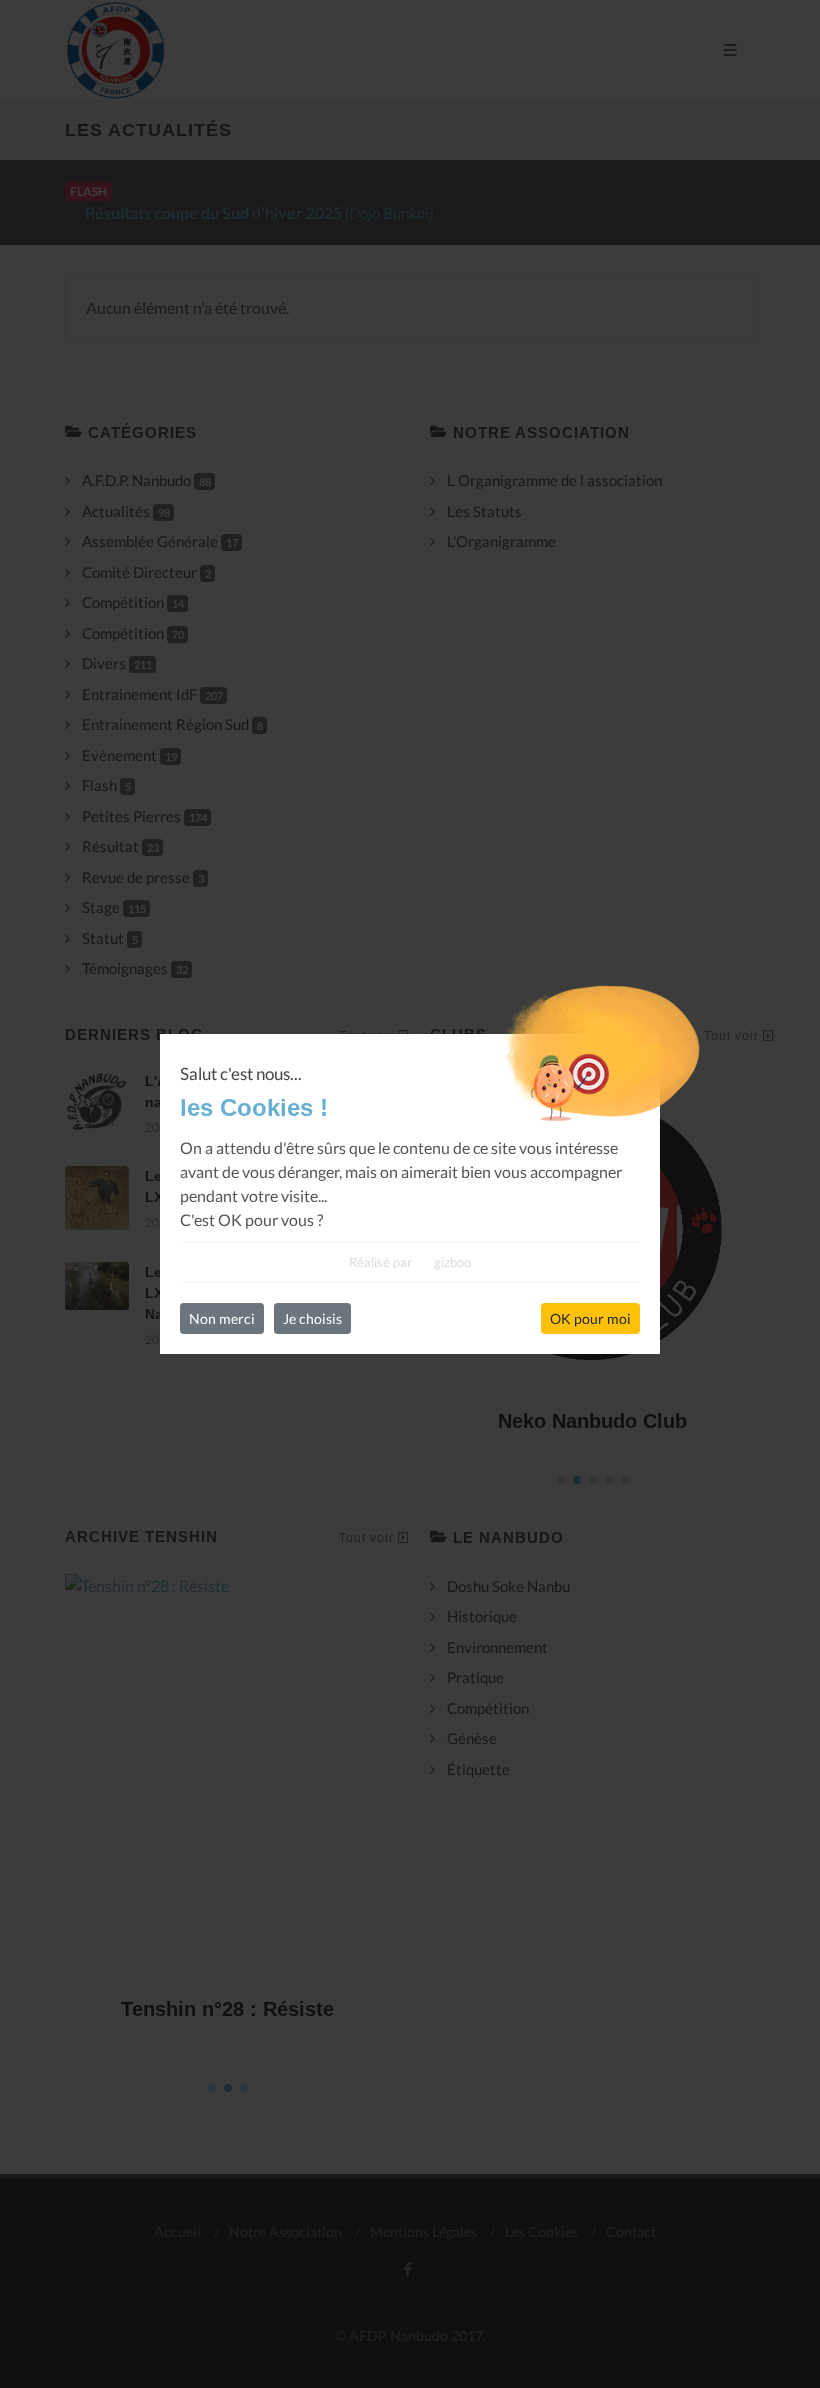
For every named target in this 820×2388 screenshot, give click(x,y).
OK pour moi (590, 1318)
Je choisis (312, 1318)
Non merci (222, 1318)
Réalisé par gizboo (410, 1262)
